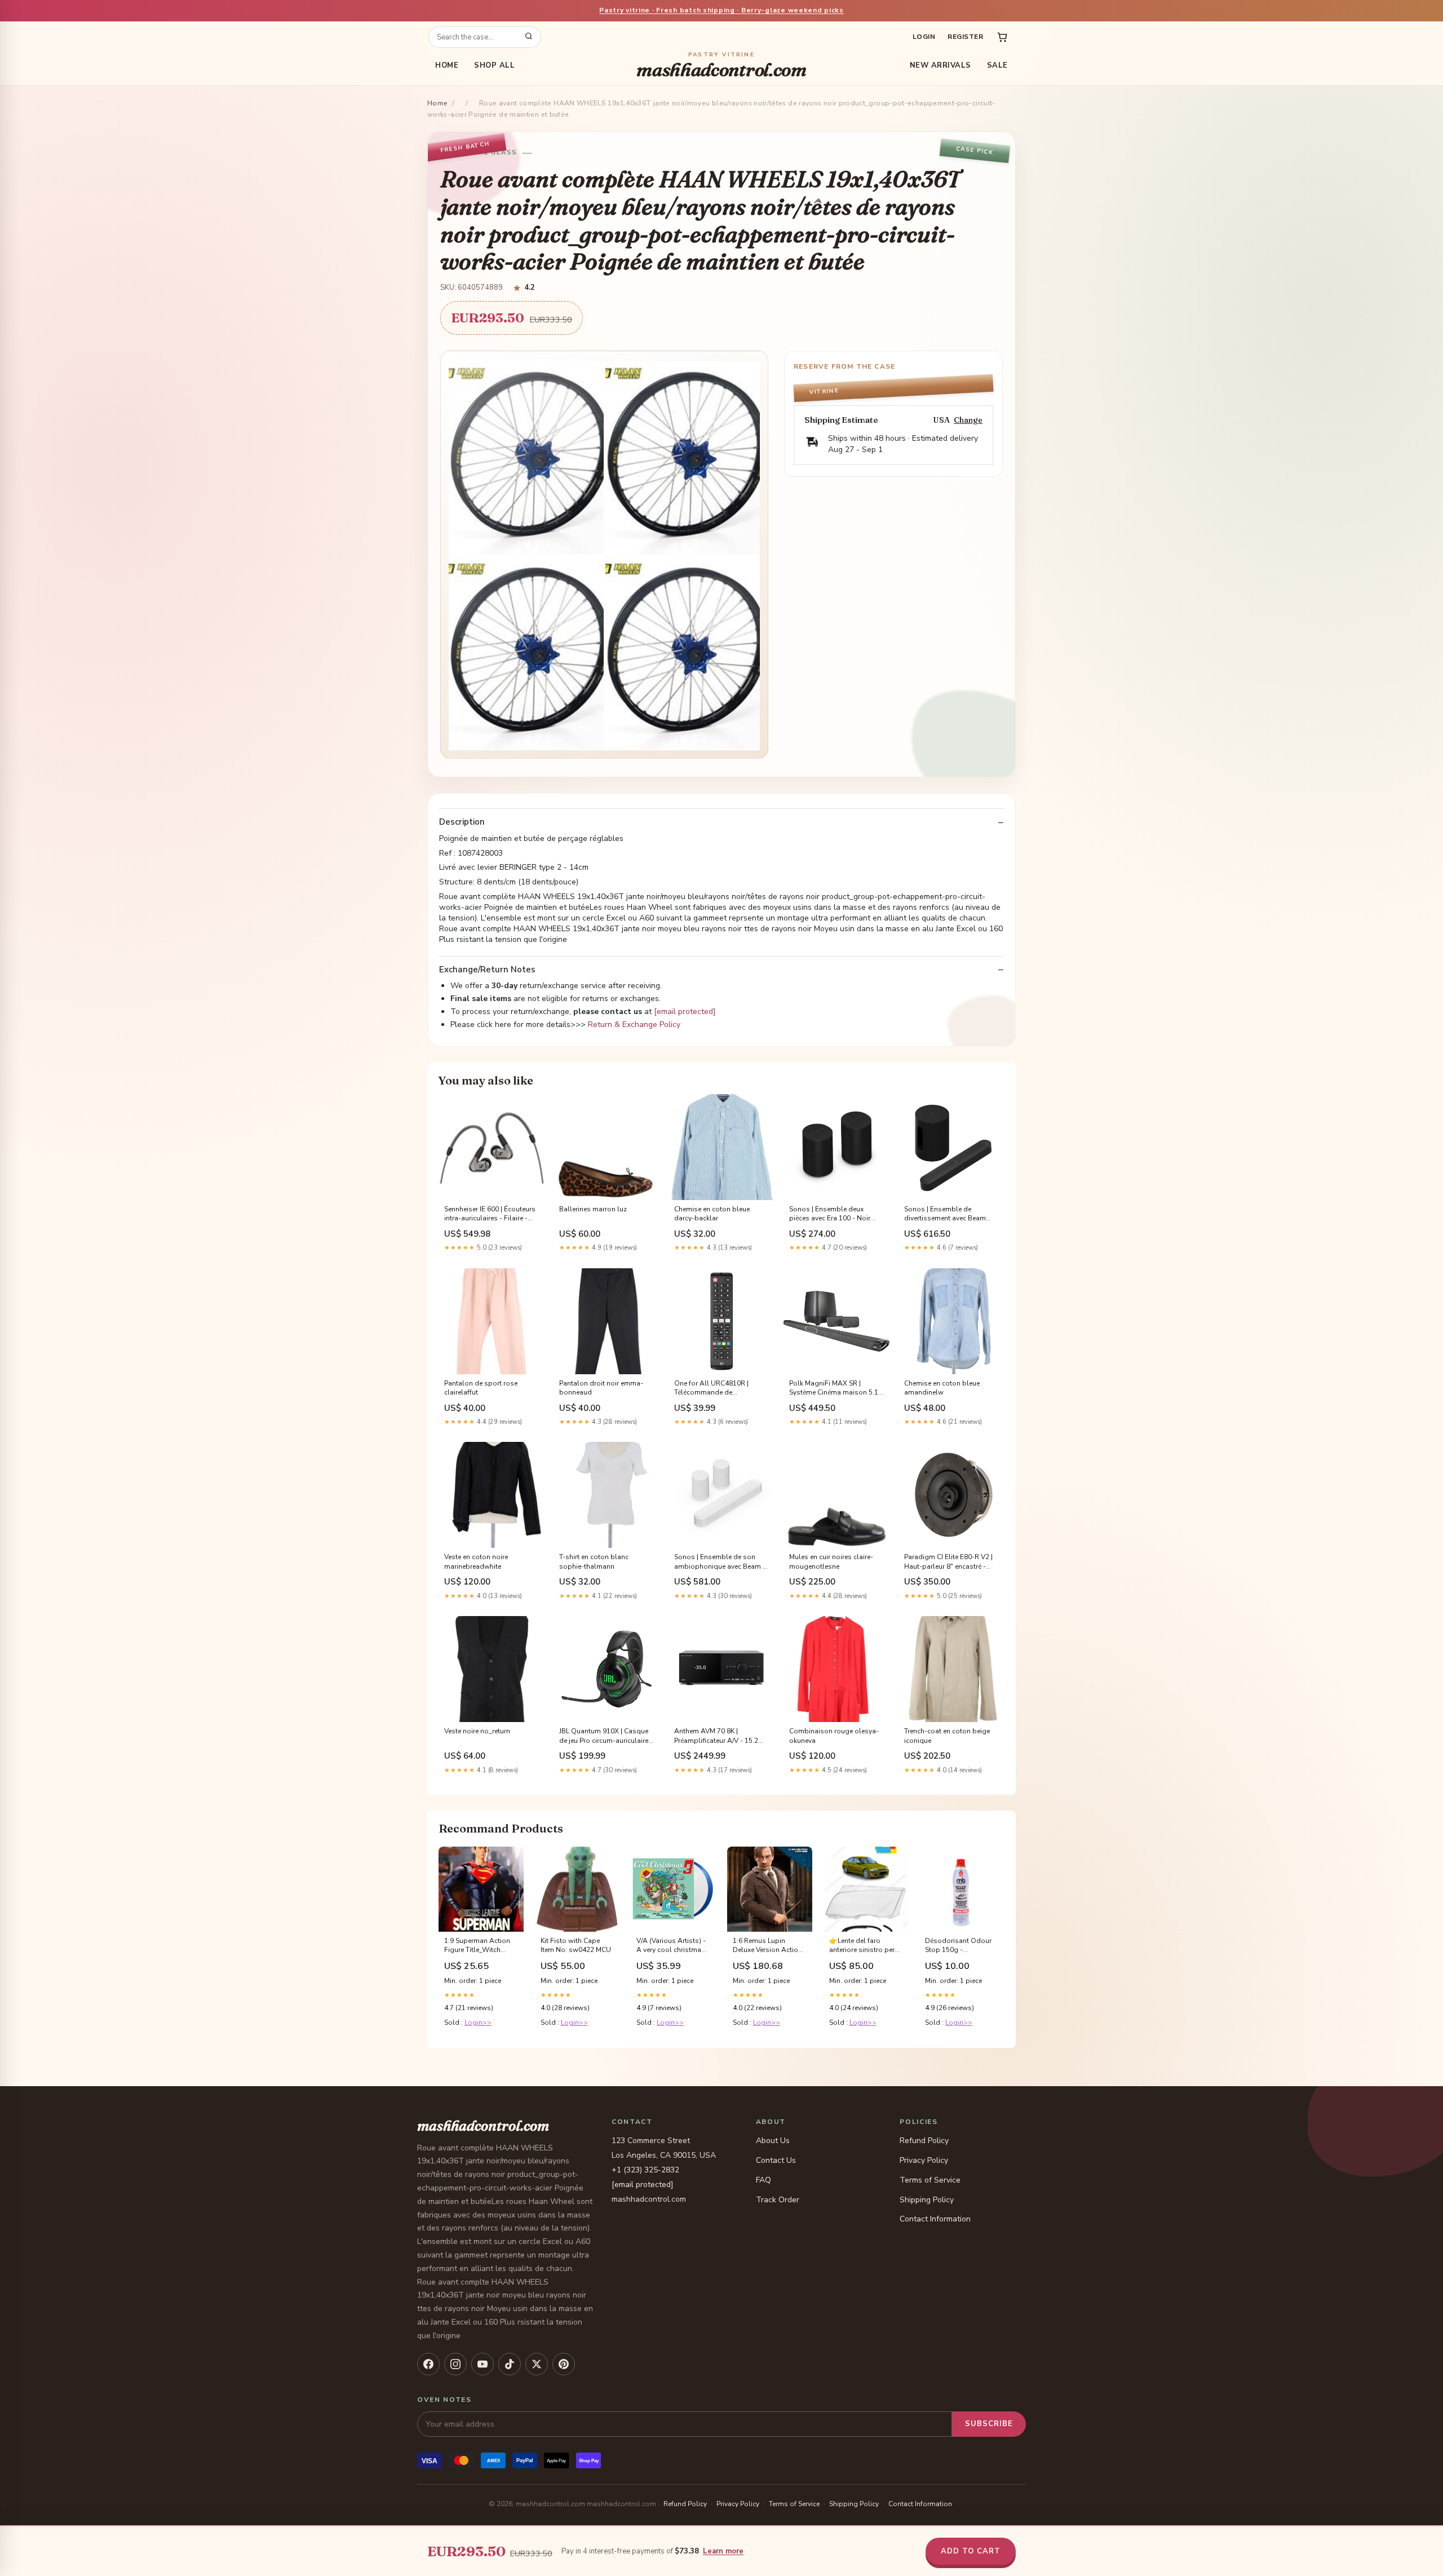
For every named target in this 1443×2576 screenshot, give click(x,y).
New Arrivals (940, 65)
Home (447, 65)
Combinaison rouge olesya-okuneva (834, 1736)
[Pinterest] (564, 2364)
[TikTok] (510, 2364)
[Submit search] (529, 37)
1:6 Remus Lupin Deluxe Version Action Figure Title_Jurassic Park (767, 1946)
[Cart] (1002, 37)
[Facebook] (428, 2364)
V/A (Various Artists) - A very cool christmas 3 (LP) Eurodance (671, 1946)
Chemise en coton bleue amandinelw (942, 1388)
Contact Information (935, 2219)
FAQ (763, 2180)
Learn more (723, 2551)
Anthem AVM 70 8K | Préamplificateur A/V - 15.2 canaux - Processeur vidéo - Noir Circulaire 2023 (718, 1736)
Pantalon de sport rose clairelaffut (481, 1388)
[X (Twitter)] (537, 2364)
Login (924, 37)
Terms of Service (930, 2180)
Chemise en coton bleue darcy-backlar (712, 1214)
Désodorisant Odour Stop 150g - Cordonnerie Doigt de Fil (959, 1946)
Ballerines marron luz (593, 1209)
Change (968, 420)
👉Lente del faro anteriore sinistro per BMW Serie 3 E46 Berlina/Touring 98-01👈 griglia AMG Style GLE (863, 1946)
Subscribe (989, 2424)
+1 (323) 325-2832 (645, 2170)
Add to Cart (971, 2551)
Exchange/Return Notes (487, 970)
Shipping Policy (927, 2200)
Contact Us (776, 2160)
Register (965, 37)
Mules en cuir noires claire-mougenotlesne (831, 1561)
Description (462, 822)
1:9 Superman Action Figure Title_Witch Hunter (477, 1946)
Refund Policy (924, 2141)
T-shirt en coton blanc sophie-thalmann (594, 1561)
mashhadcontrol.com (721, 66)
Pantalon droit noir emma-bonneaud (601, 1388)
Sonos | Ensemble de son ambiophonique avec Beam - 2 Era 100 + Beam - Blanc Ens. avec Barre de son (721, 1562)
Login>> (478, 2022)
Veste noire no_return (477, 1731)
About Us (773, 2141)
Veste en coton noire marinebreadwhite (476, 1561)
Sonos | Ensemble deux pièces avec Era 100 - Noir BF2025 (830, 1214)
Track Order (778, 2200)
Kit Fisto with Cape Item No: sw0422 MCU (576, 1945)
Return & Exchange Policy (634, 1024)
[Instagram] (455, 2364)
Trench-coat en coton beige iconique (947, 1736)
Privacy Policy (924, 2160)
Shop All (494, 65)
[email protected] (685, 1012)
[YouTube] (483, 2364)
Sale (997, 65)
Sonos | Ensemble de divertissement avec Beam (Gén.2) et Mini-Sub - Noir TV (949, 1214)
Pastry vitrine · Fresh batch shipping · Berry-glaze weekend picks (721, 10)
